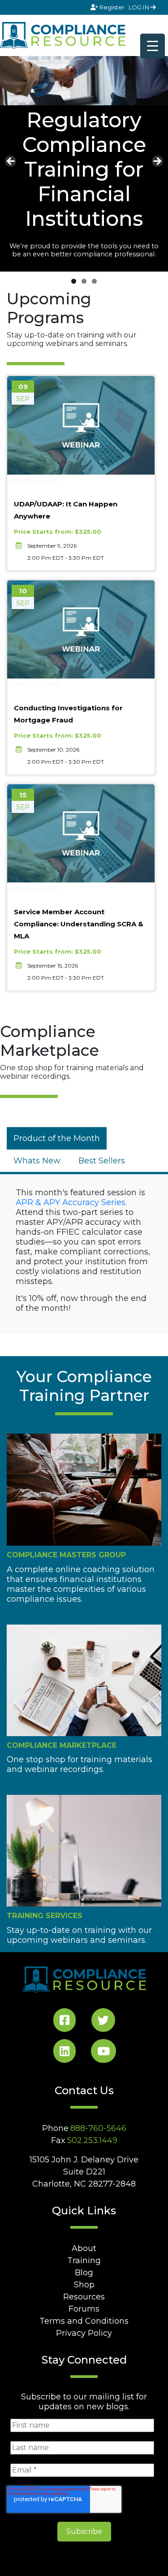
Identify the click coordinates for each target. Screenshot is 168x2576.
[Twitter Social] (103, 2022)
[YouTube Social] (103, 2053)
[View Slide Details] (84, 80)
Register (112, 7)
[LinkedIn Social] (65, 2053)
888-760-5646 (98, 2128)
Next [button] (157, 162)
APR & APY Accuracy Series (71, 1202)
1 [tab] (74, 281)
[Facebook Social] (65, 2022)
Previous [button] (11, 162)
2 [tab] (84, 281)
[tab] (57, 1138)
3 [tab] (94, 281)
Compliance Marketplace (62, 1745)
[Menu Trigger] (153, 46)
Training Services (45, 1916)
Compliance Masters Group (66, 1555)
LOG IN (140, 7)
